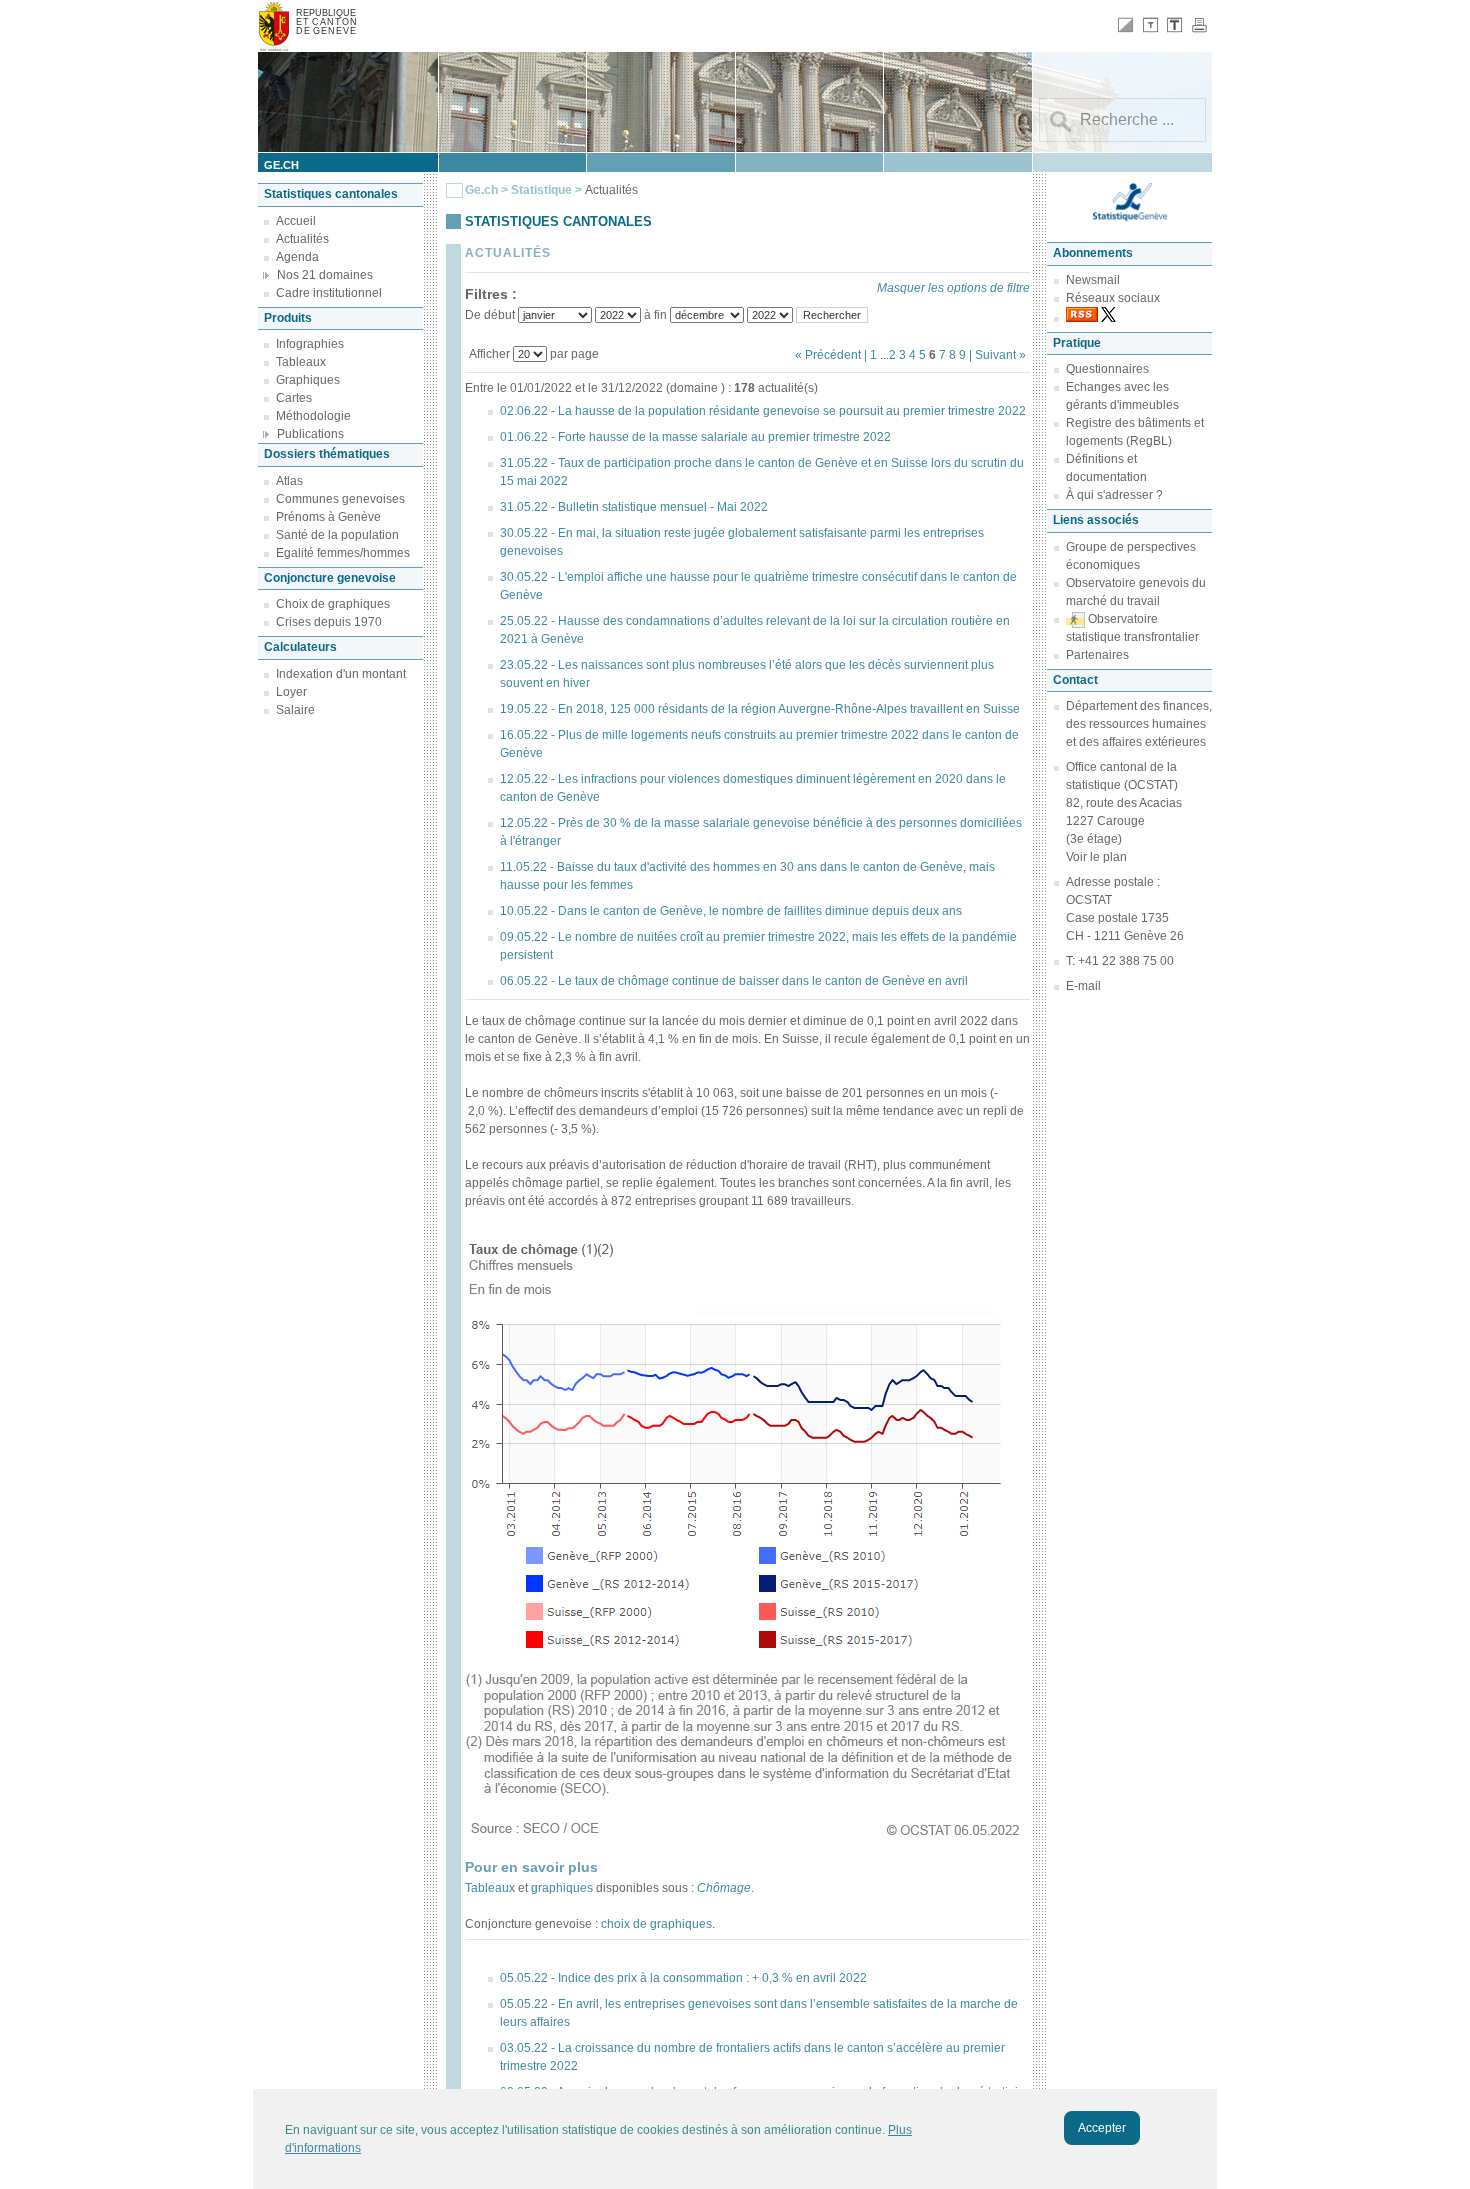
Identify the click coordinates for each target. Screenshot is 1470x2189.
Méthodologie (313, 416)
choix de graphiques (656, 1924)
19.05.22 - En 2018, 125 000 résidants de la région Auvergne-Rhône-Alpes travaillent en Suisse (760, 709)
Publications (310, 434)
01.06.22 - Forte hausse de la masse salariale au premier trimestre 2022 (695, 437)
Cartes (294, 398)
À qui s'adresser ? (1114, 495)
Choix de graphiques (333, 604)
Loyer (291, 692)
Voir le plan (1096, 857)
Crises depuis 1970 (329, 622)
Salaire (295, 710)
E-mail (1083, 986)
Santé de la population (337, 535)
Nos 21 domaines (325, 275)
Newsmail (1093, 280)
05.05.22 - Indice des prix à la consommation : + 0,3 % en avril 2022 (683, 1978)
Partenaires (1097, 655)
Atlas (289, 481)
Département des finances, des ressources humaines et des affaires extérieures (1139, 724)
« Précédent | (832, 355)
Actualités (302, 239)
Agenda (297, 257)
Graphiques (308, 380)
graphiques (562, 1888)
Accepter (1102, 2128)
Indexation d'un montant (341, 674)
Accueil (296, 221)
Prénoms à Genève (328, 517)
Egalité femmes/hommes (343, 553)
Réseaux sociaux (1113, 298)
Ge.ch (481, 190)
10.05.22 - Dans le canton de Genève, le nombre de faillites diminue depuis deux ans (731, 911)
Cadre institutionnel (329, 293)
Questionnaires (1107, 369)
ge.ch (281, 165)
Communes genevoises (340, 499)
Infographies (310, 344)
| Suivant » (997, 355)
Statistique (541, 190)
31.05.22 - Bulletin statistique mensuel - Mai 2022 (634, 507)
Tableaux (301, 362)
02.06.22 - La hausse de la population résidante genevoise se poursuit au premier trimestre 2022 (763, 411)
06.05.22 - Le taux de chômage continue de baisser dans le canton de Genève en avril (734, 981)
